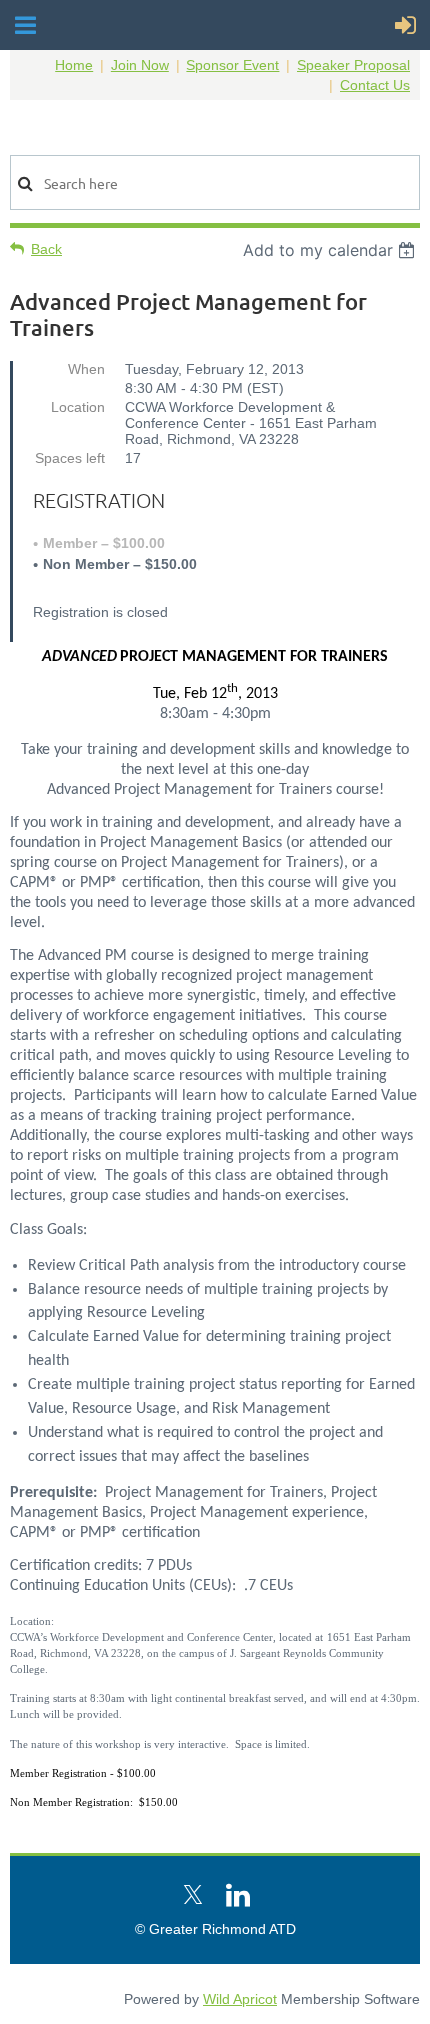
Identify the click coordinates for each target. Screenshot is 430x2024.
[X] (193, 1895)
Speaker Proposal (353, 65)
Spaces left (70, 458)
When (86, 369)
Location (78, 407)
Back (46, 249)
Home (74, 65)
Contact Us (375, 85)
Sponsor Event (232, 65)
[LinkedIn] (238, 1895)
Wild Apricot (240, 1999)
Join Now (140, 65)
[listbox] (331, 250)
